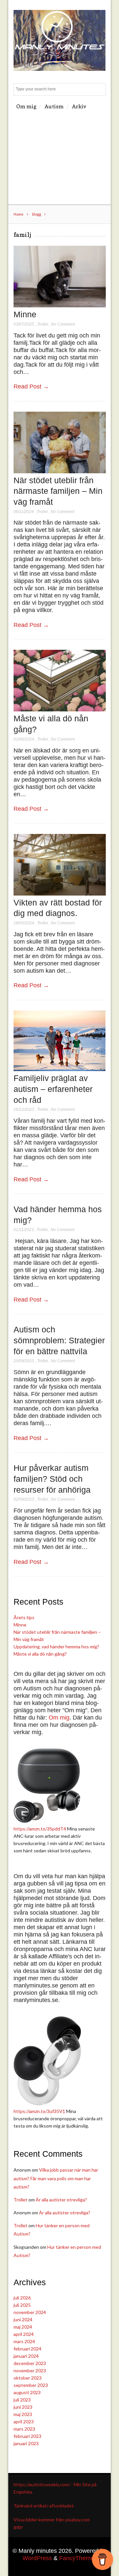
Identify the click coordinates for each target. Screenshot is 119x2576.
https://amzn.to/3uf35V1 (39, 2111)
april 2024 (24, 2334)
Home (19, 214)
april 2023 (24, 2421)
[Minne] (60, 306)
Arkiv (79, 106)
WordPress (37, 2558)
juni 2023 (23, 2407)
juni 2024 (23, 2319)
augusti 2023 (27, 2392)
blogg (37, 214)
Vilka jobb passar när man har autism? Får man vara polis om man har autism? (56, 2178)
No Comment (63, 324)
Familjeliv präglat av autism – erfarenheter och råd (53, 1089)
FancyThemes (78, 2558)
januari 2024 (26, 2356)
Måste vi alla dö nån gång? (40, 1654)
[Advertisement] (59, 159)
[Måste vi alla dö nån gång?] (60, 710)
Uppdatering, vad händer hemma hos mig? (56, 1647)
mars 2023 (24, 2429)
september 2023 (31, 2385)
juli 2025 (22, 2305)
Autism (54, 106)
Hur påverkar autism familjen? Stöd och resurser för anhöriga (52, 1479)
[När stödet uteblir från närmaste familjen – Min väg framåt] (60, 471)
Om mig (26, 106)
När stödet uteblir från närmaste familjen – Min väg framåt (58, 491)
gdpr (18, 2527)
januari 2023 (26, 2443)
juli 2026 (22, 2298)
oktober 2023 (28, 2378)
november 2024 (30, 2312)
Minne (25, 314)
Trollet (42, 324)
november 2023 (30, 2370)
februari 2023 (27, 2436)
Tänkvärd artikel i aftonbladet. (44, 2506)
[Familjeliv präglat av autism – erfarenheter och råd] (60, 1069)
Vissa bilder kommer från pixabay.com (52, 2520)
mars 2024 (24, 2341)
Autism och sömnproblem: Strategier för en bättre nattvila (59, 1340)
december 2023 (30, 2363)
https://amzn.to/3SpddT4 (40, 1829)
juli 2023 (22, 2400)
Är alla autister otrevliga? (61, 2200)
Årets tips (24, 1617)
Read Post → (31, 386)
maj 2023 (23, 2414)
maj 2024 (23, 2327)
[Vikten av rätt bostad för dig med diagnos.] (60, 894)
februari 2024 (27, 2349)
